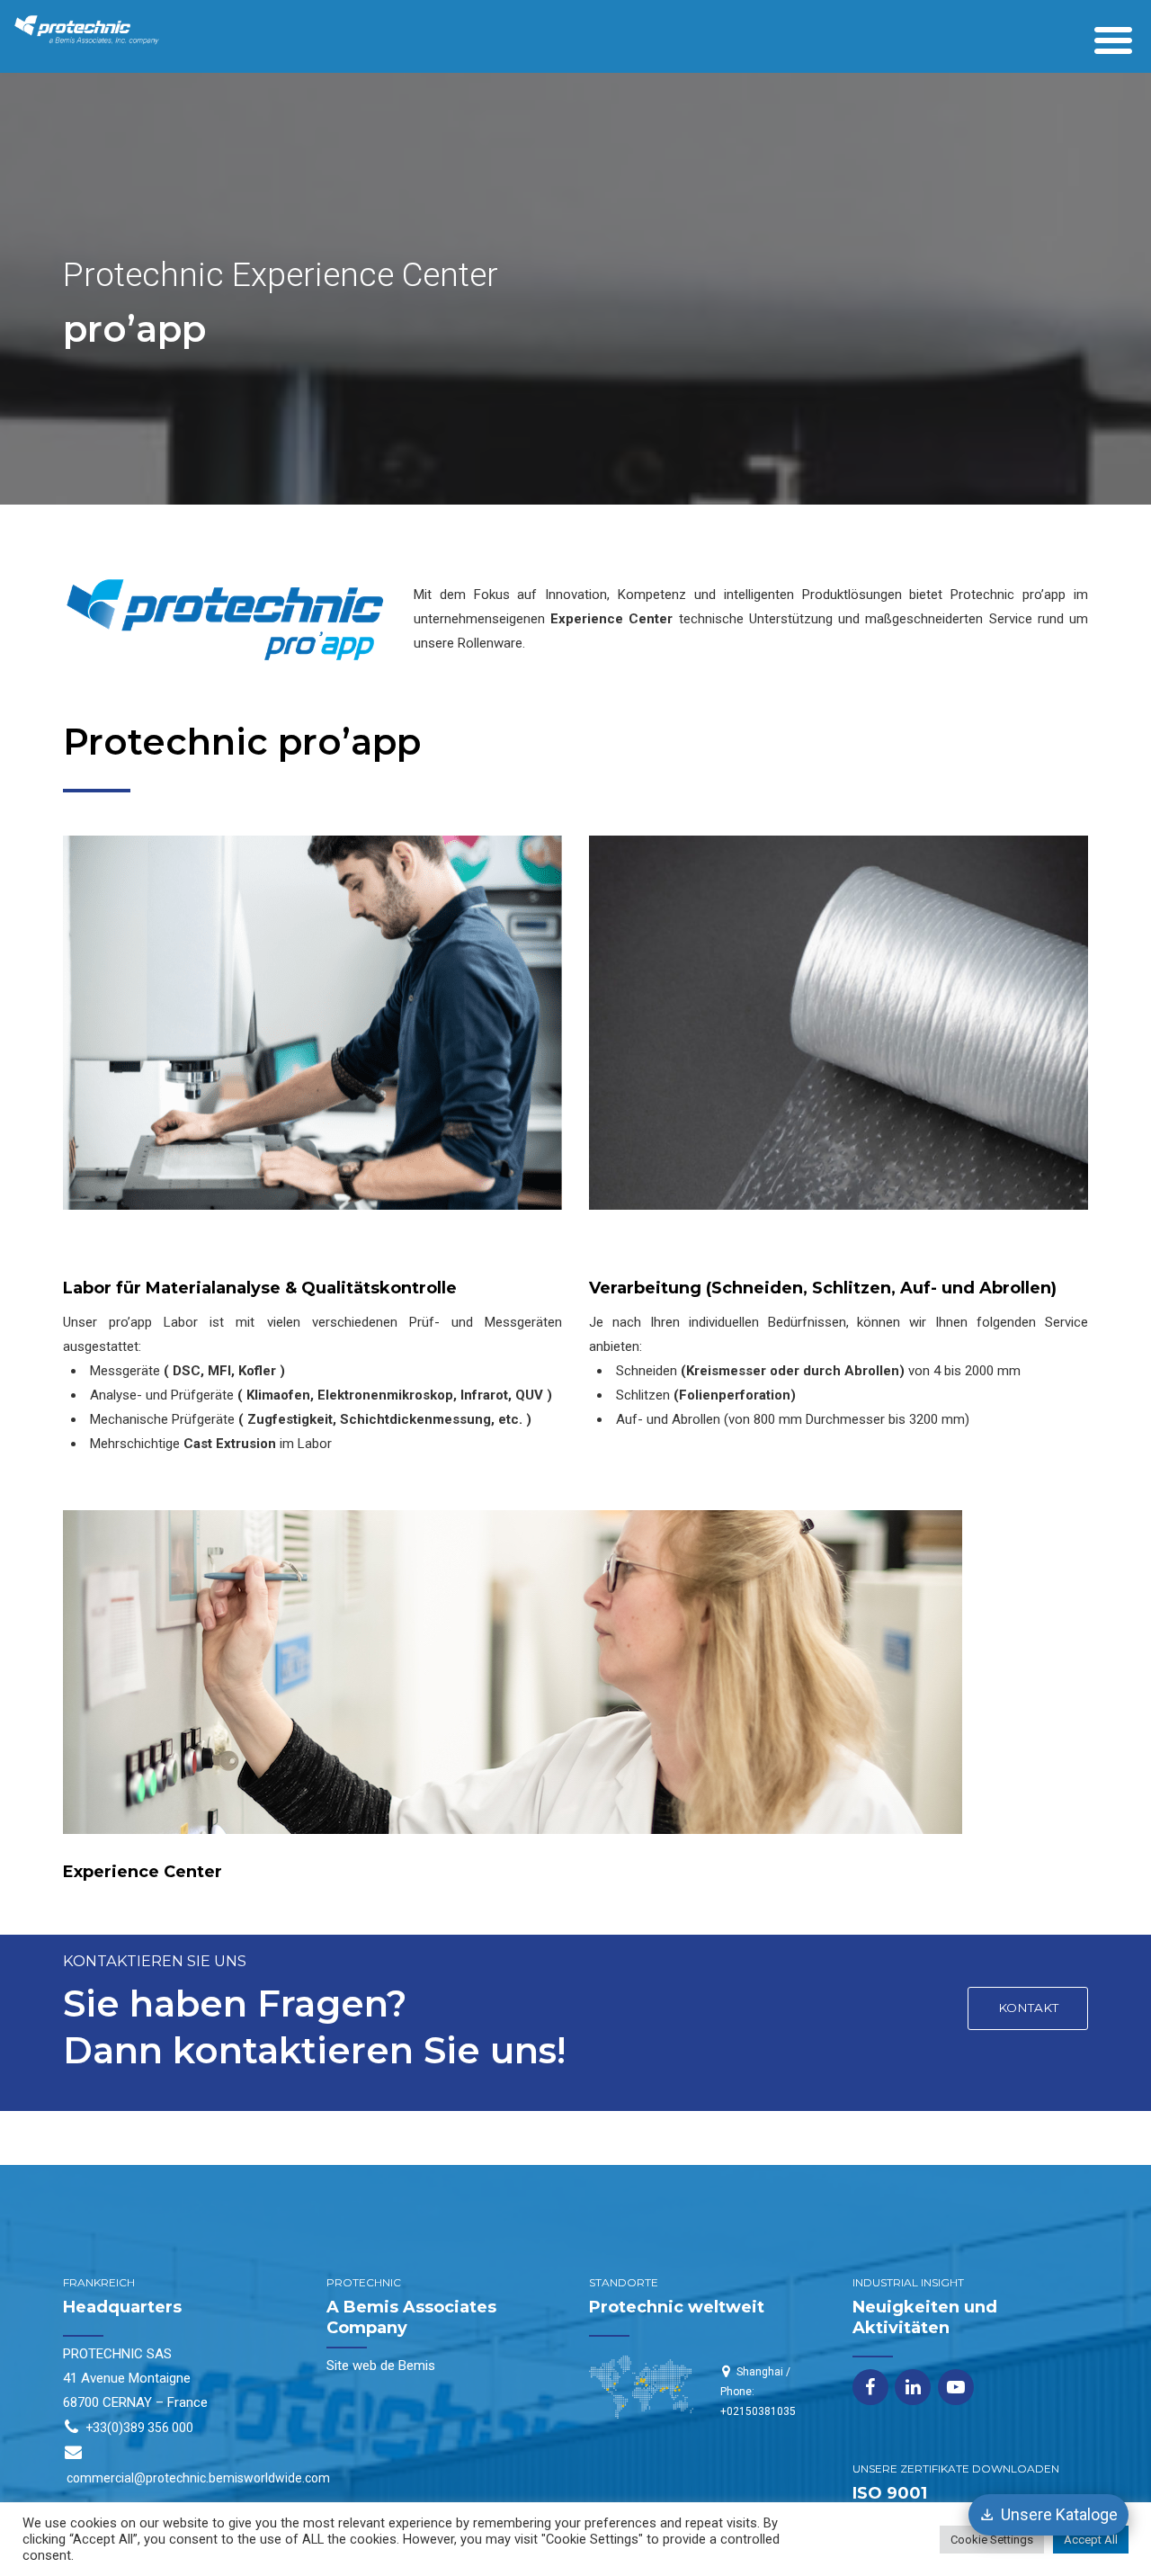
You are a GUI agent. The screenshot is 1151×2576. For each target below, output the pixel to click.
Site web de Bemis (381, 2366)
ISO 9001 (890, 2493)
